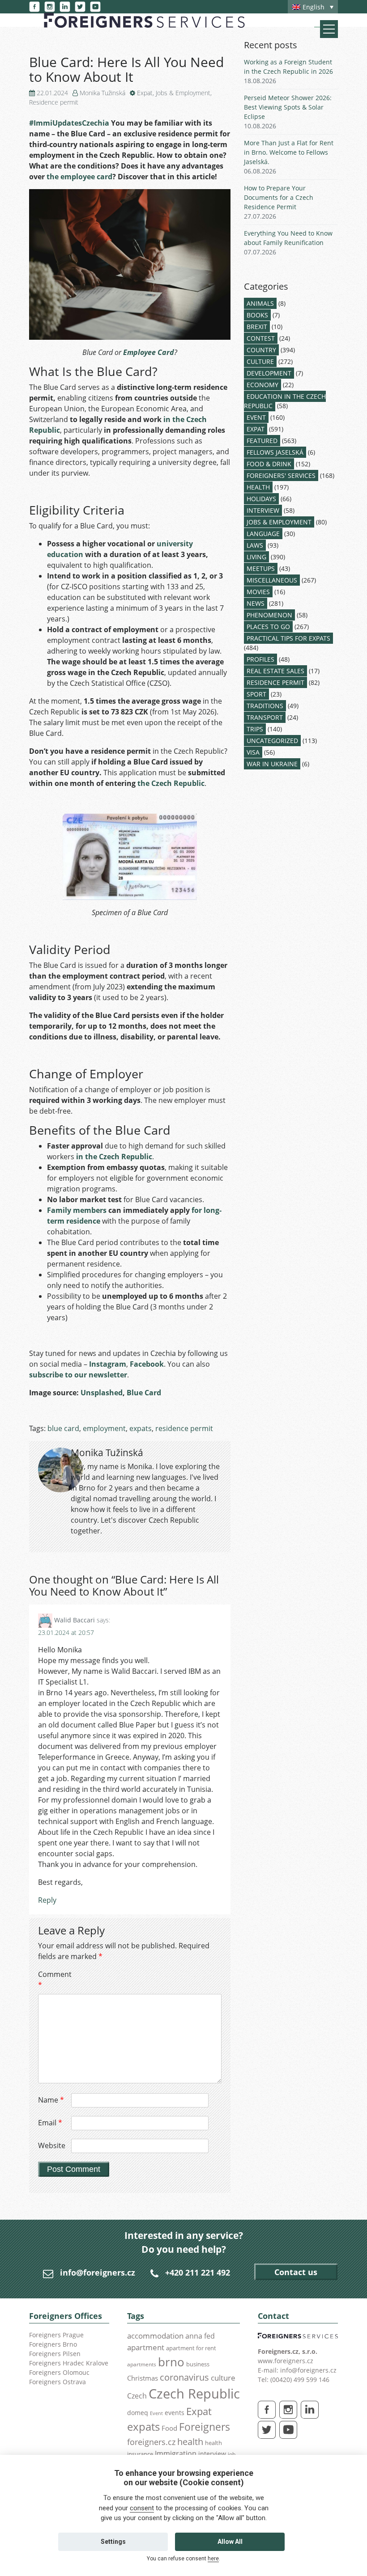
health (190, 2442)
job (232, 2454)
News (256, 603)
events (175, 2413)
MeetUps (261, 568)
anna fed (200, 2336)
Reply (47, 1900)
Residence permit (54, 102)
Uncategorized (272, 741)
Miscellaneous (272, 580)
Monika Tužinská (102, 93)
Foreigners (205, 2427)
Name (51, 2100)
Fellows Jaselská (275, 452)
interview (212, 2454)
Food (169, 2428)
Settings (113, 2542)
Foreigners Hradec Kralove (69, 2363)
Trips (255, 729)
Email (50, 2123)
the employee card (79, 177)
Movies (258, 592)
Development (269, 373)
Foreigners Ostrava (58, 2382)
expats (141, 1428)
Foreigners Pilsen (55, 2354)
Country (261, 350)
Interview (263, 510)
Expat (145, 93)
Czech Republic (194, 2394)
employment (104, 1428)
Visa (253, 752)
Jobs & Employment (183, 93)
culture (223, 2378)
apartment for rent (191, 2348)
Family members (77, 1210)
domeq (138, 2413)
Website (52, 2145)
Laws (255, 545)
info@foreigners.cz (98, 2272)
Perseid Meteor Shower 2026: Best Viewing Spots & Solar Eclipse (288, 107)
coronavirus (184, 2377)
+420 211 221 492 (198, 2272)
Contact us (296, 2272)
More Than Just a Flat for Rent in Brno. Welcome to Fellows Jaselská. (289, 152)
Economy (262, 385)
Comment (54, 1980)
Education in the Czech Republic (285, 401)
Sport (256, 694)
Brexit (257, 327)
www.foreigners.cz (286, 2361)
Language (263, 534)
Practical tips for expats (288, 638)
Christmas (143, 2378)
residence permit (184, 1428)
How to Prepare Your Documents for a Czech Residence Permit (279, 197)
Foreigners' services (281, 475)
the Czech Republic (171, 783)
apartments (142, 2364)
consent (142, 2508)
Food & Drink (269, 464)
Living (256, 557)
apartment (146, 2347)
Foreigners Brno (53, 2344)
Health (258, 487)
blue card (63, 1428)
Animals (260, 303)
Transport (265, 717)
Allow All (230, 2542)
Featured (262, 441)
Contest (261, 338)
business (198, 2364)
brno (171, 2362)
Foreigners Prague (56, 2335)
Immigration (176, 2454)
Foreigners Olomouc (59, 2372)
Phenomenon (269, 615)
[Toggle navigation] (329, 29)
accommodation (155, 2335)
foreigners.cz (151, 2442)
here (213, 2559)
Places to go (268, 627)
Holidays (261, 499)
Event (256, 417)
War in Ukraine (272, 764)
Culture (260, 361)
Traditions (265, 706)
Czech (137, 2396)
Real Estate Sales (275, 671)
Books (257, 315)
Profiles (260, 659)
